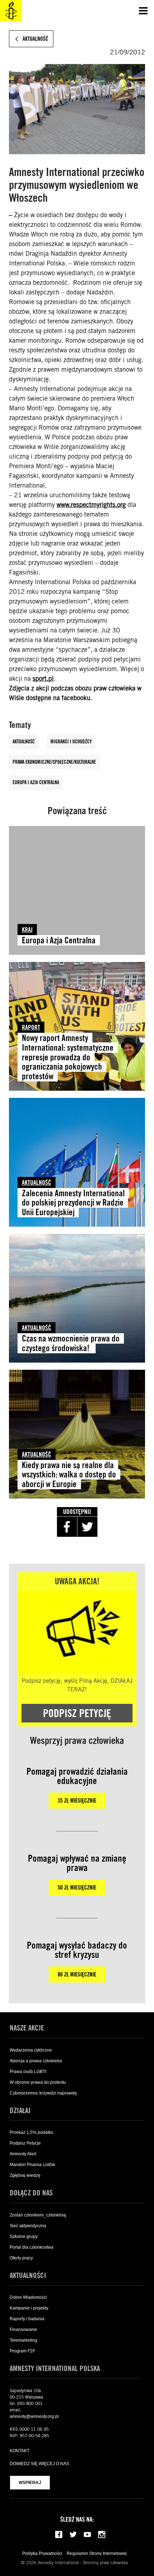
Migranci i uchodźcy (71, 742)
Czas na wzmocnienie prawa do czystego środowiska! (71, 1343)
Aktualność (24, 742)
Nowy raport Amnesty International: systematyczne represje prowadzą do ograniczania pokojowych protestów (68, 1057)
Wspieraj (30, 2483)
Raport (31, 1027)
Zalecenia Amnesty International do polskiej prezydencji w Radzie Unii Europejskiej (73, 1203)
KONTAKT (20, 2451)
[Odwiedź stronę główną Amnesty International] (11, 11)
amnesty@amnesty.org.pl (34, 2416)
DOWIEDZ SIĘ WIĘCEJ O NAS (39, 2464)
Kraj (27, 930)
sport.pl (43, 678)
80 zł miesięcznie (77, 1974)
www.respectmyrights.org (91, 505)
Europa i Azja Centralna (36, 782)
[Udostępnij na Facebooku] (67, 1527)
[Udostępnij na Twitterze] (87, 1527)
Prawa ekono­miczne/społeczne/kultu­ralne (54, 762)
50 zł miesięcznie (77, 1888)
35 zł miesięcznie (77, 1801)
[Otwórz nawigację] (143, 11)
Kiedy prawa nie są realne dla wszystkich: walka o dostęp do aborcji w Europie (69, 1475)
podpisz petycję (77, 1713)
